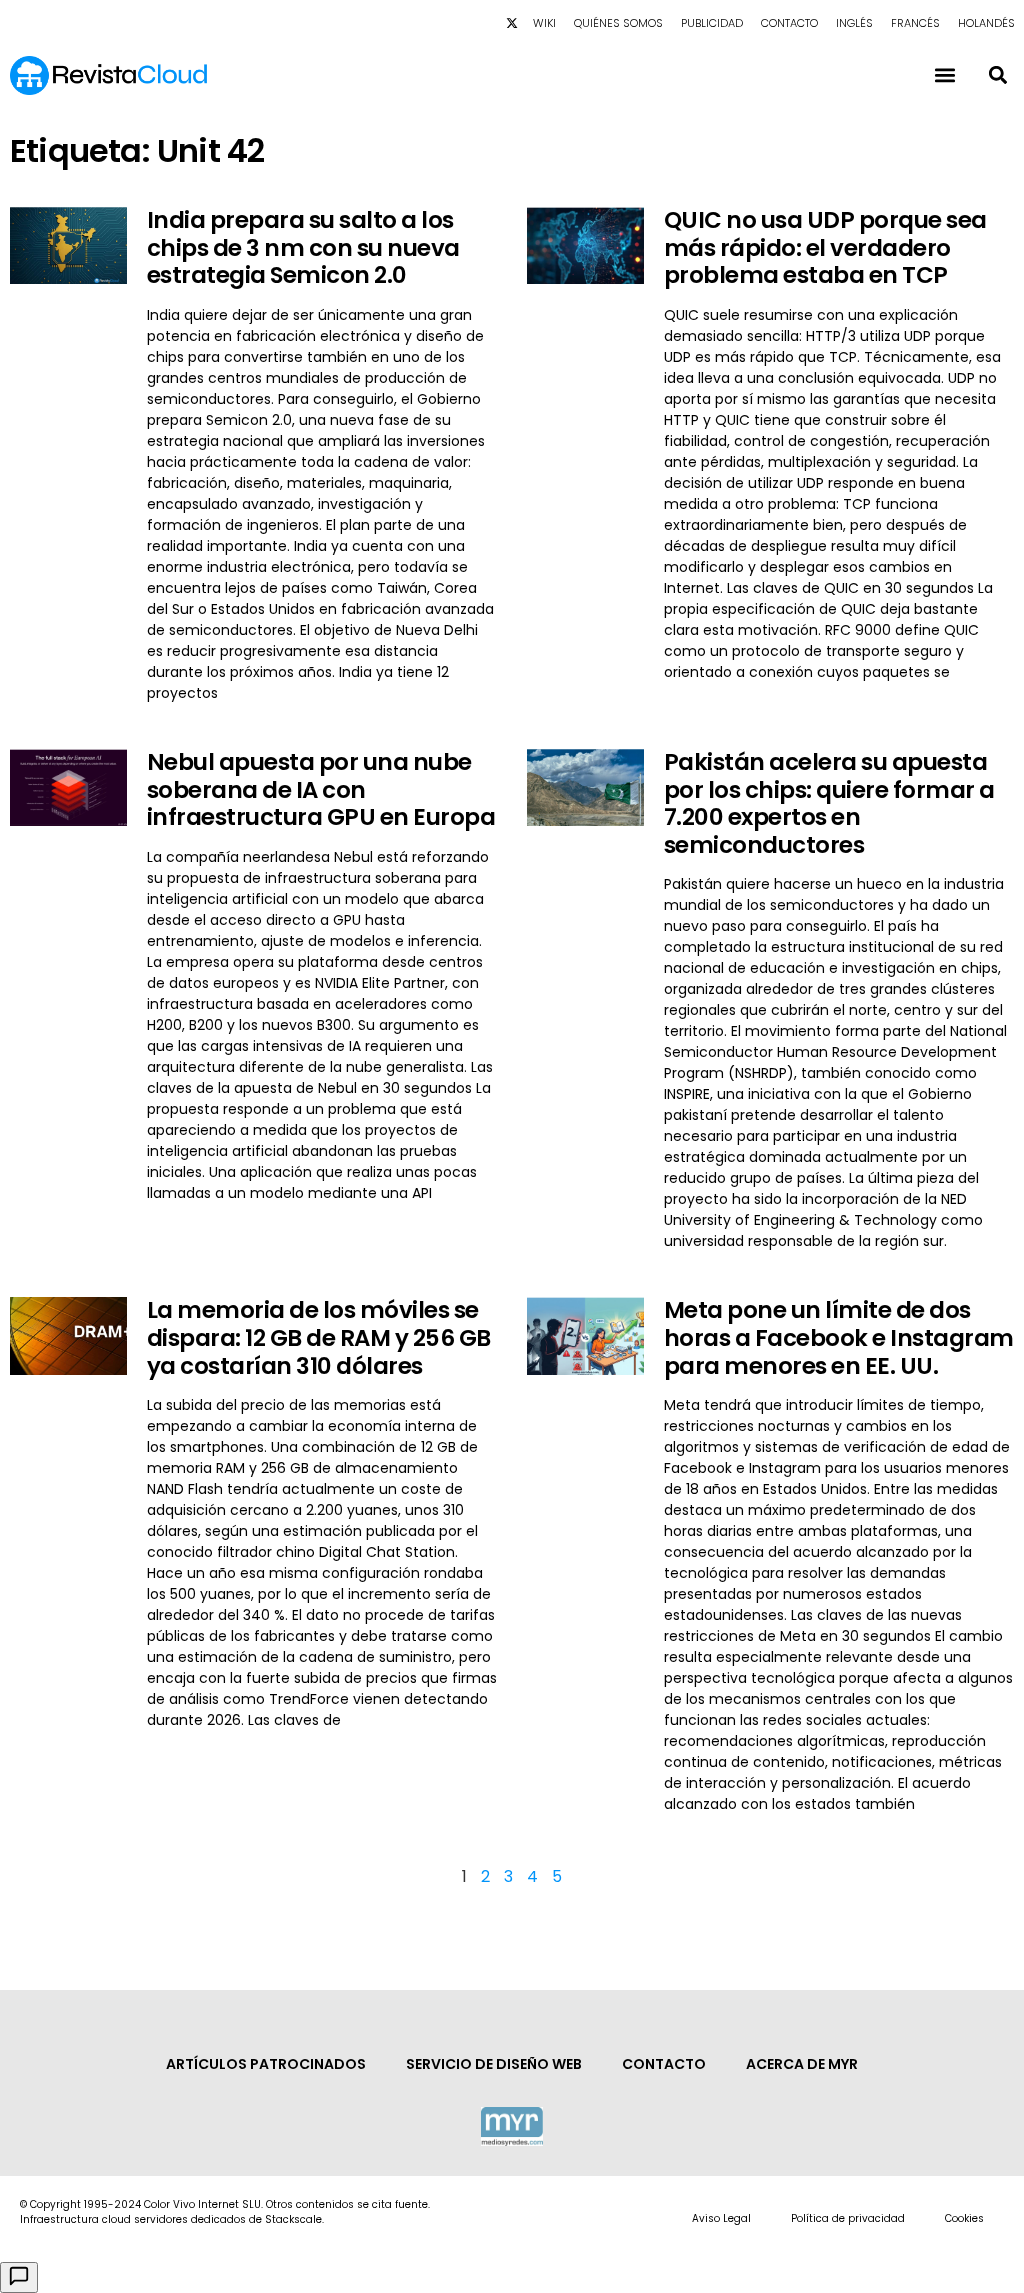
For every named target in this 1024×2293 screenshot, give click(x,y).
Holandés (986, 23)
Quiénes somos (618, 23)
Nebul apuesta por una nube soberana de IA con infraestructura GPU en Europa (321, 789)
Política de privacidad (848, 2218)
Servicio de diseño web (494, 2064)
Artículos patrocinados (266, 2064)
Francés (915, 23)
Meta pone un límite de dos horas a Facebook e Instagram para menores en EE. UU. (839, 1337)
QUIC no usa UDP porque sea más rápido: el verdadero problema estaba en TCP (825, 247)
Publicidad (712, 23)
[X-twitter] (512, 23)
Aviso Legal (721, 2218)
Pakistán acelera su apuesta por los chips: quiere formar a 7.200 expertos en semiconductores (829, 803)
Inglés (854, 23)
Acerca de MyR (802, 2064)
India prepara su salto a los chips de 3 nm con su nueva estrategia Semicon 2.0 (303, 247)
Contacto (789, 23)
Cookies (964, 2218)
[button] (997, 75)
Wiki (544, 23)
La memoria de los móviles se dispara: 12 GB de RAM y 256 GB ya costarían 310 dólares (319, 1337)
